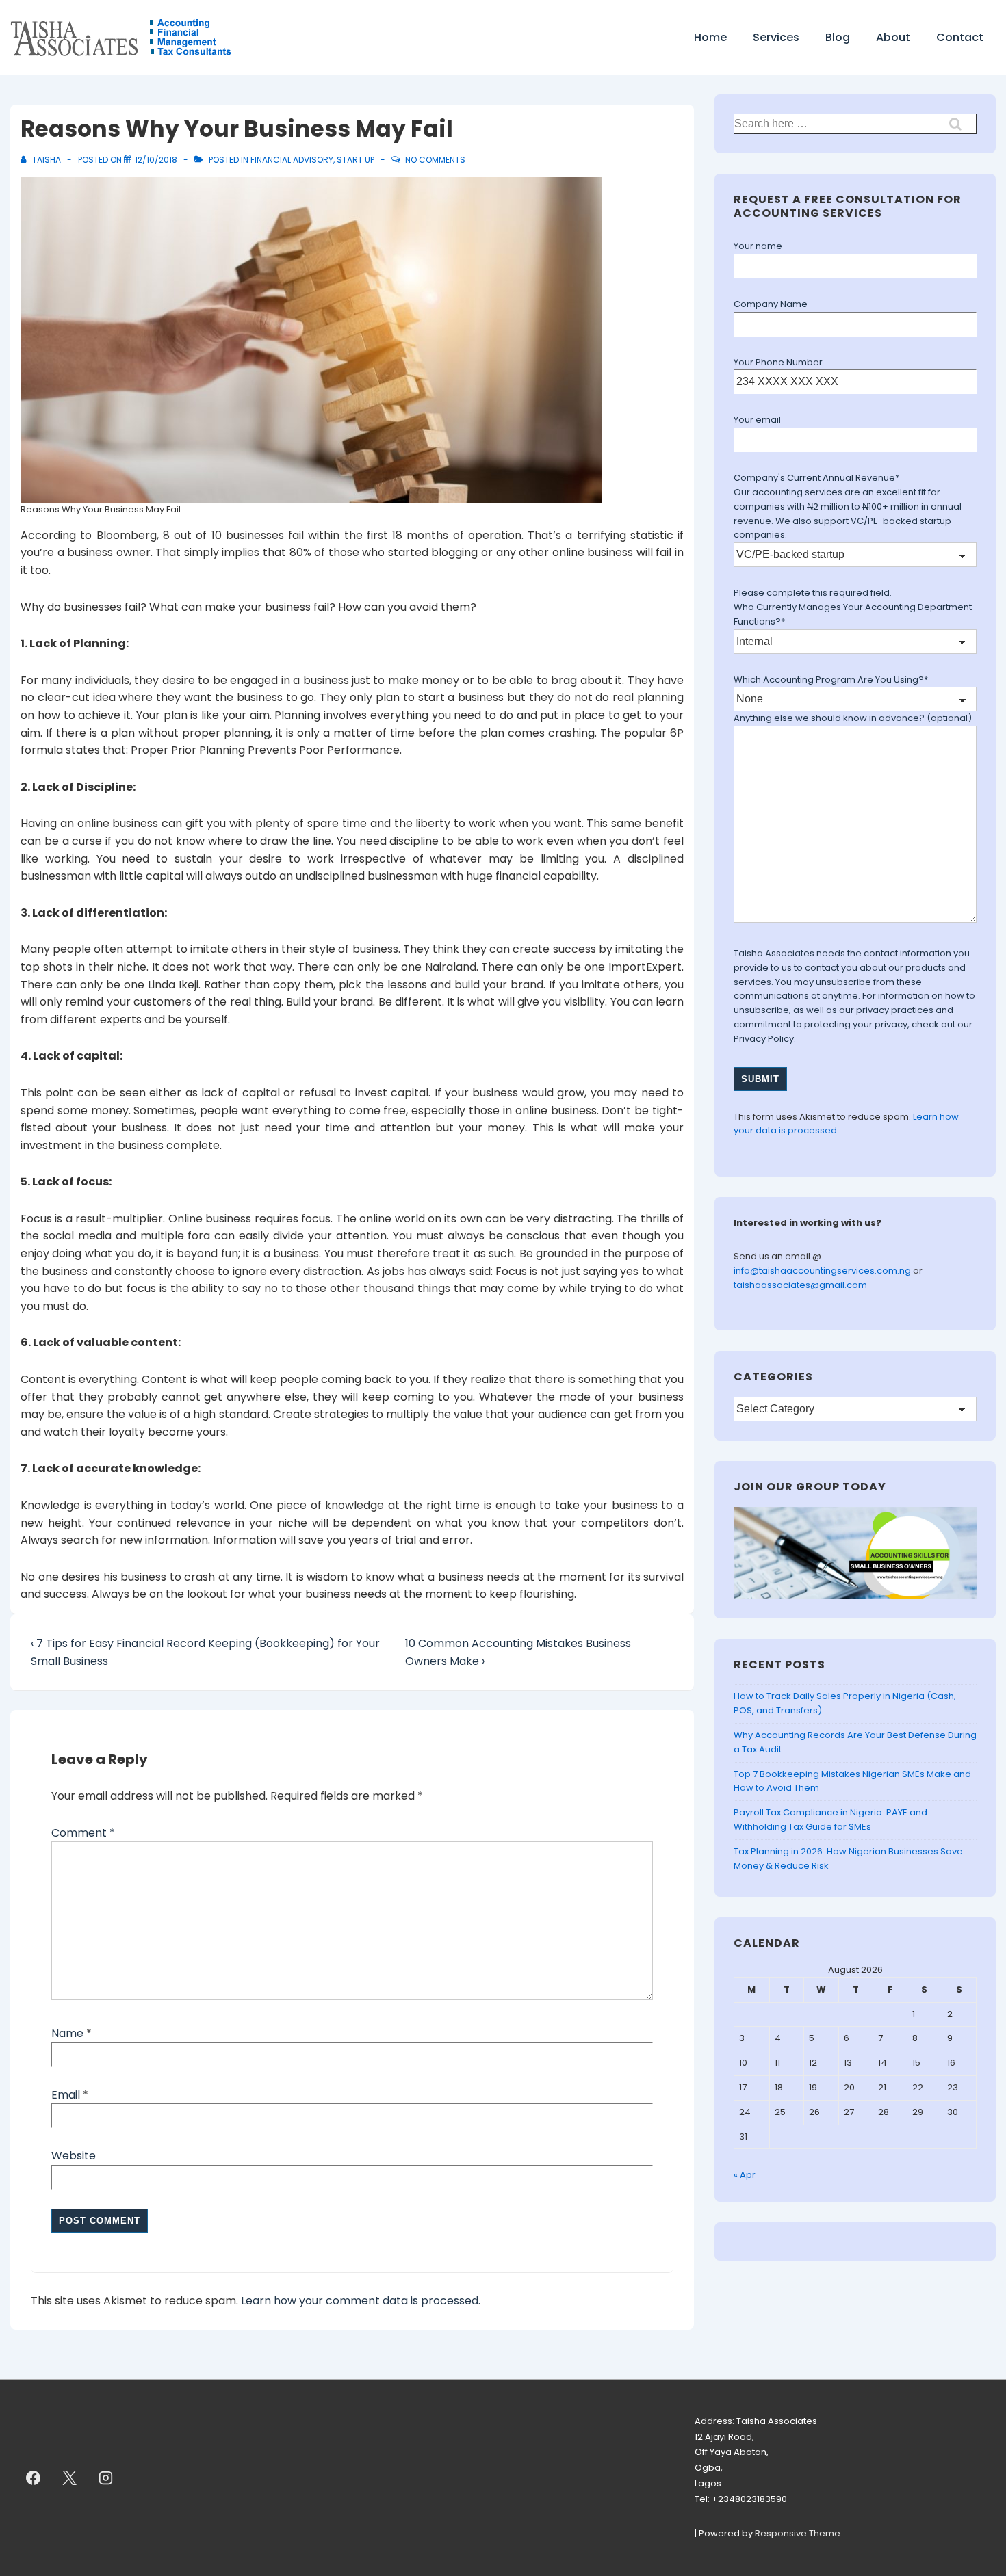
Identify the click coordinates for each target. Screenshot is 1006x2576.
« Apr (745, 2175)
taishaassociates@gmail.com (800, 1285)
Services (776, 37)
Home (710, 37)
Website (74, 2156)
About (893, 37)
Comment (83, 1833)
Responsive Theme (798, 2533)
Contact (960, 37)
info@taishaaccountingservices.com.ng (823, 1271)
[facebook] (34, 2478)
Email (66, 2095)
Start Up (356, 160)
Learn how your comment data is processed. (361, 2301)
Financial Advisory (292, 160)
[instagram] (106, 2478)
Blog (838, 37)
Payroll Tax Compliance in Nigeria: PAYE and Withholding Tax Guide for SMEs (830, 1819)
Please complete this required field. (813, 593)
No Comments (435, 160)
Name (67, 2033)
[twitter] (70, 2478)
